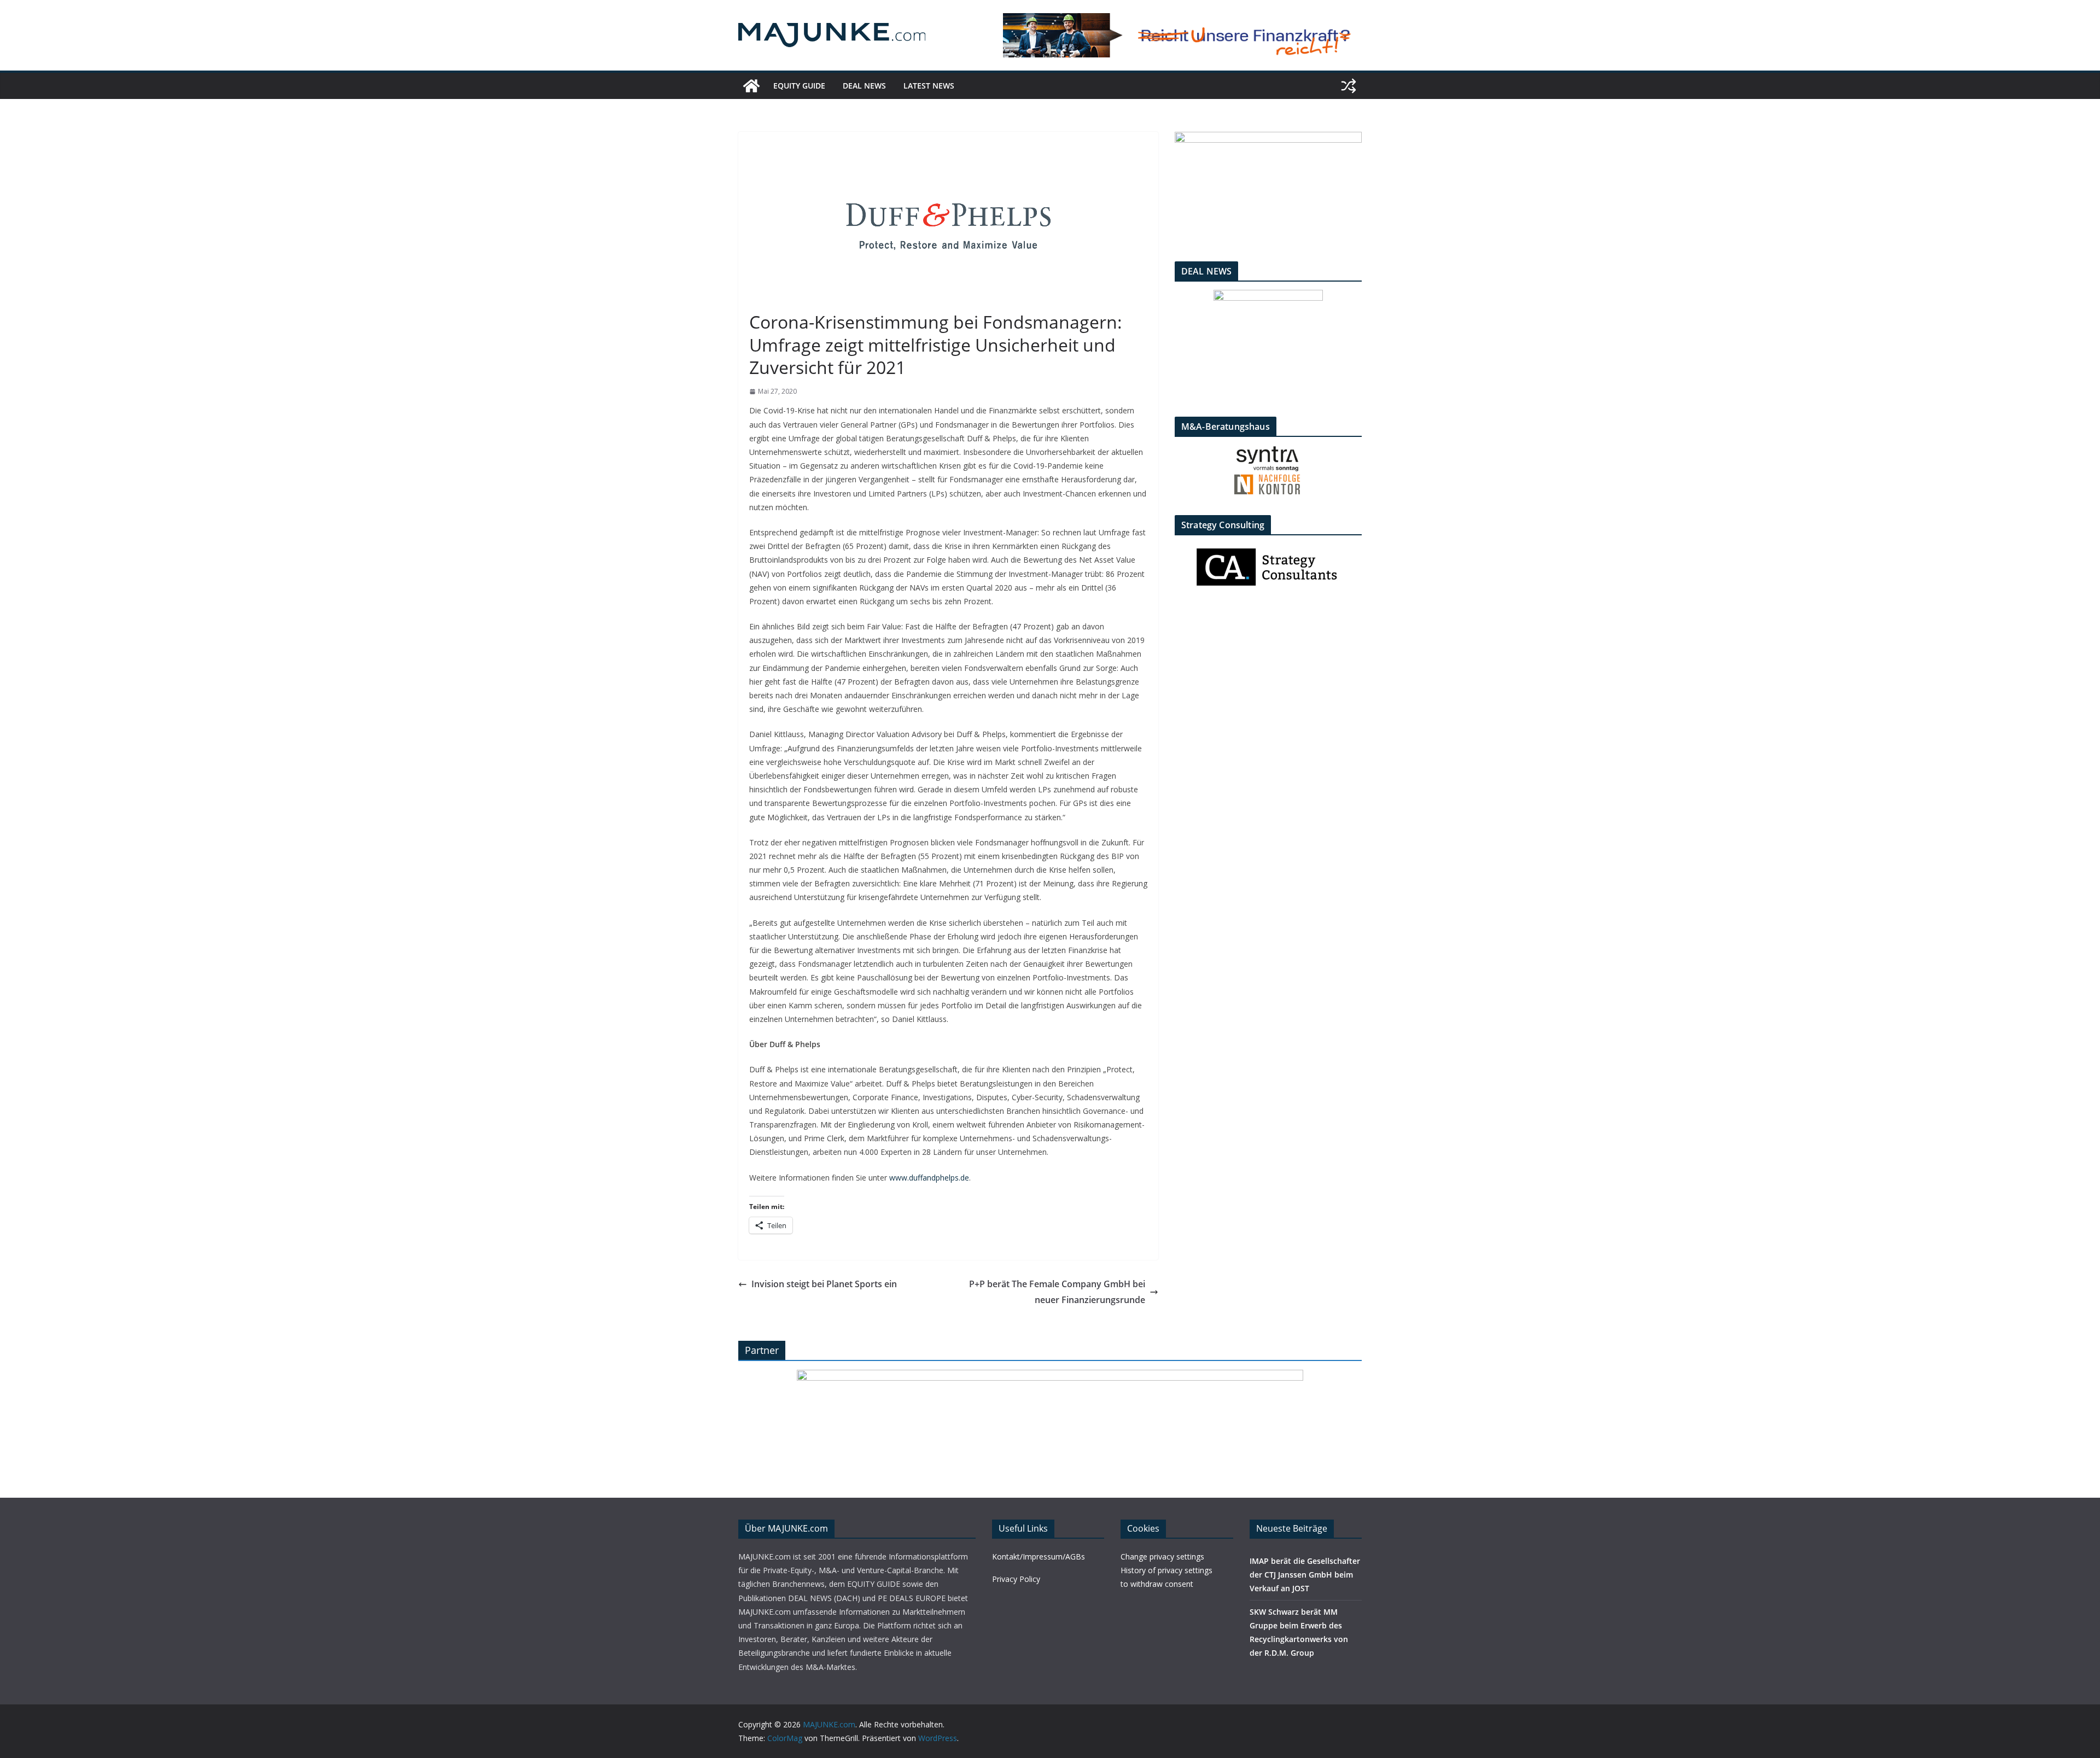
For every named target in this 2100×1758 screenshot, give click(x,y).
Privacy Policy (1016, 1579)
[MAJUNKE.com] (751, 86)
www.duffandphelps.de (929, 1178)
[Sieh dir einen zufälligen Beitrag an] (1349, 86)
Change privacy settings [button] (1162, 1556)
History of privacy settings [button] (1166, 1570)
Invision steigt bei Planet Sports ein (824, 1284)
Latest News (929, 86)
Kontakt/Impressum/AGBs (1039, 1556)
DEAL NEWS (864, 86)
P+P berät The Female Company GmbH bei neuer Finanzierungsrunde (1057, 1292)
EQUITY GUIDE (799, 86)
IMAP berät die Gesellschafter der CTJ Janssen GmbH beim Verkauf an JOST (1305, 1575)
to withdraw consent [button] (1157, 1584)
